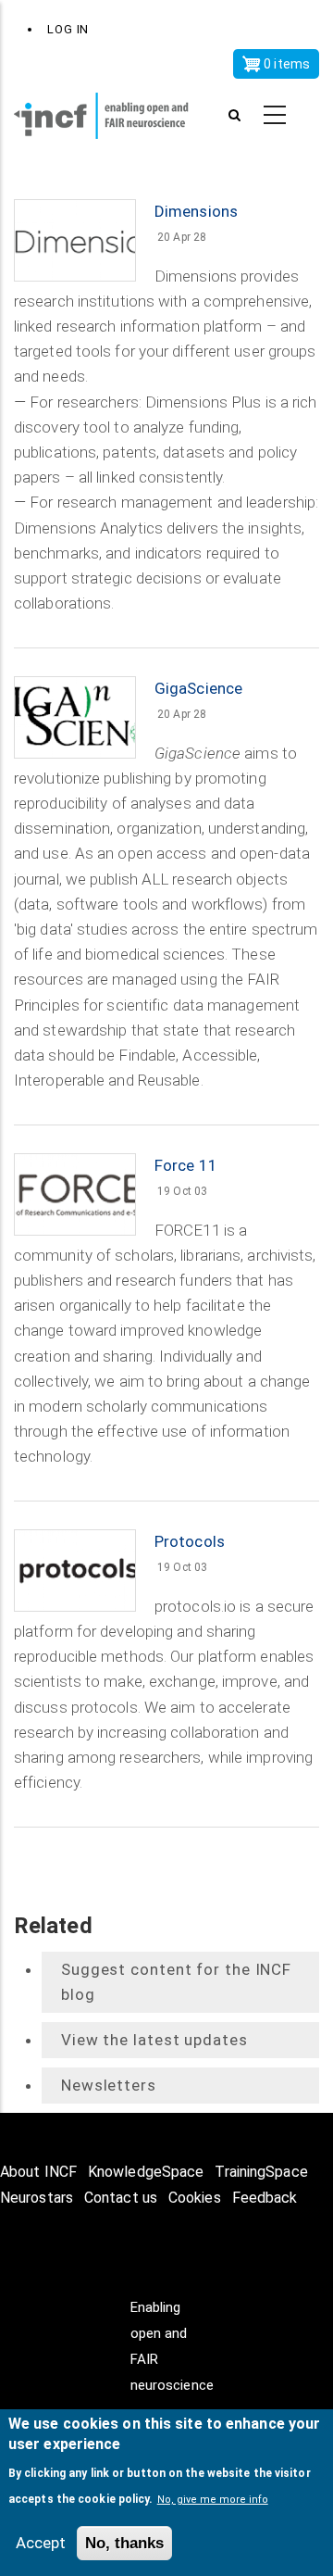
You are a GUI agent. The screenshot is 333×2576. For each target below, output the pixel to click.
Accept (41, 2543)
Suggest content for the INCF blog (176, 1982)
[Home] (111, 116)
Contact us (121, 2198)
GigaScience (198, 688)
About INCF (38, 2172)
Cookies (195, 2198)
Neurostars (37, 2198)
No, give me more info (213, 2500)
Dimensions (196, 211)
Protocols (190, 1541)
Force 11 (186, 1165)
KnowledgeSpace (146, 2172)
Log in (68, 29)
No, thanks (124, 2543)
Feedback (265, 2198)
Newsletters (109, 2085)
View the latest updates (154, 2040)
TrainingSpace (261, 2172)
